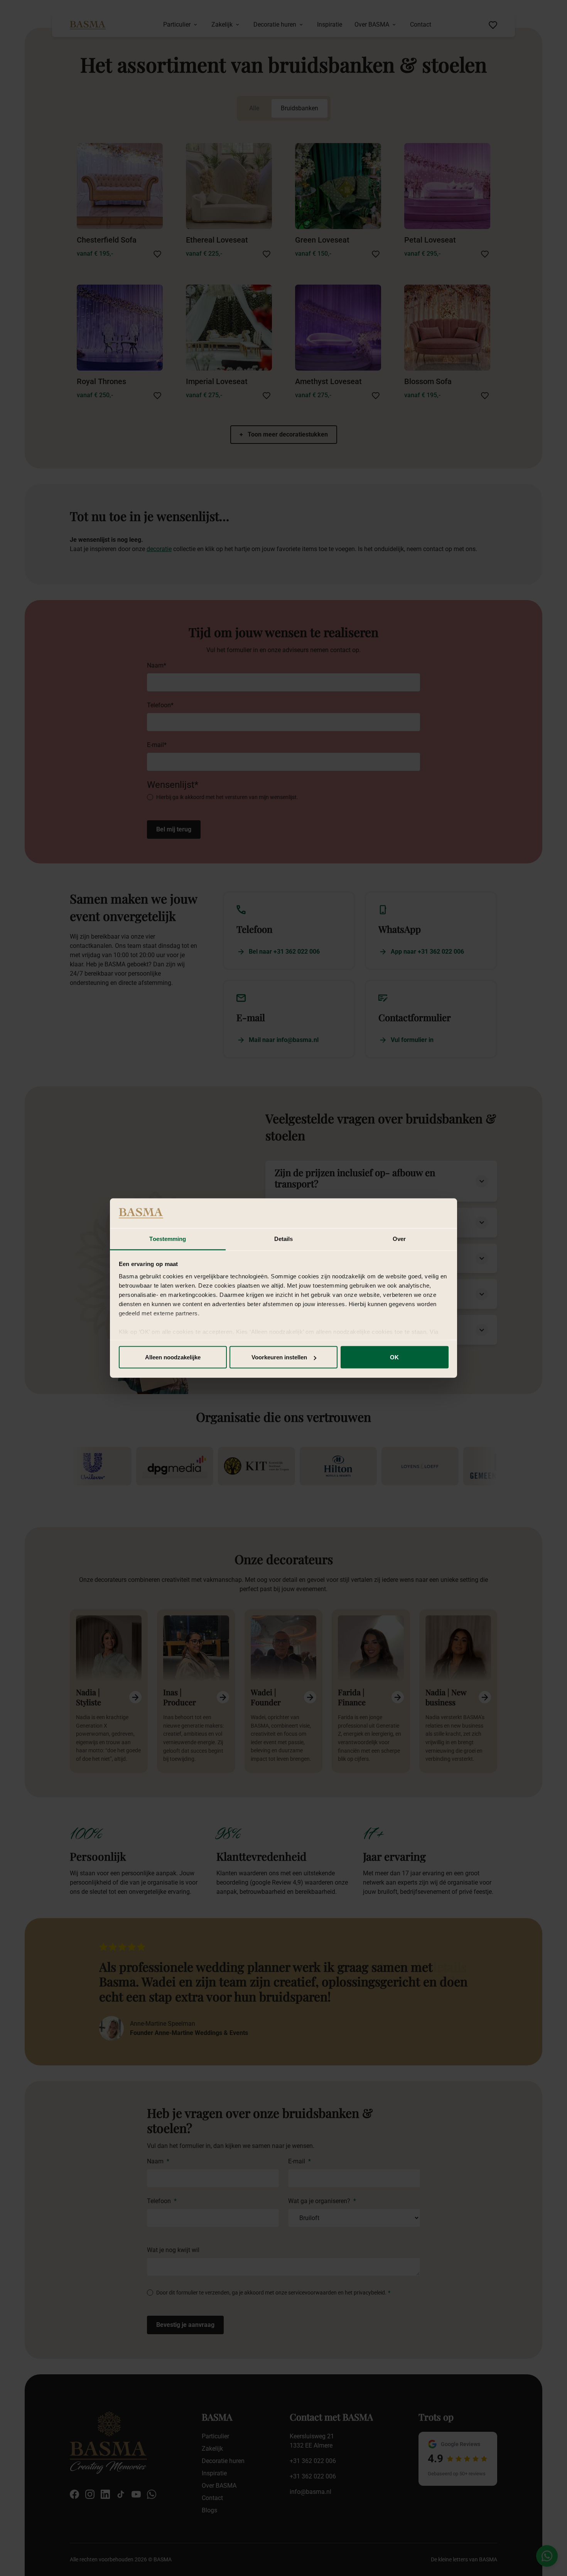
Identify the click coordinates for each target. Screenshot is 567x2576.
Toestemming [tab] (168, 1238)
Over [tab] (399, 1238)
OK (394, 1357)
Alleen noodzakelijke (173, 1357)
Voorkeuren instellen (279, 1357)
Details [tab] (284, 1238)
